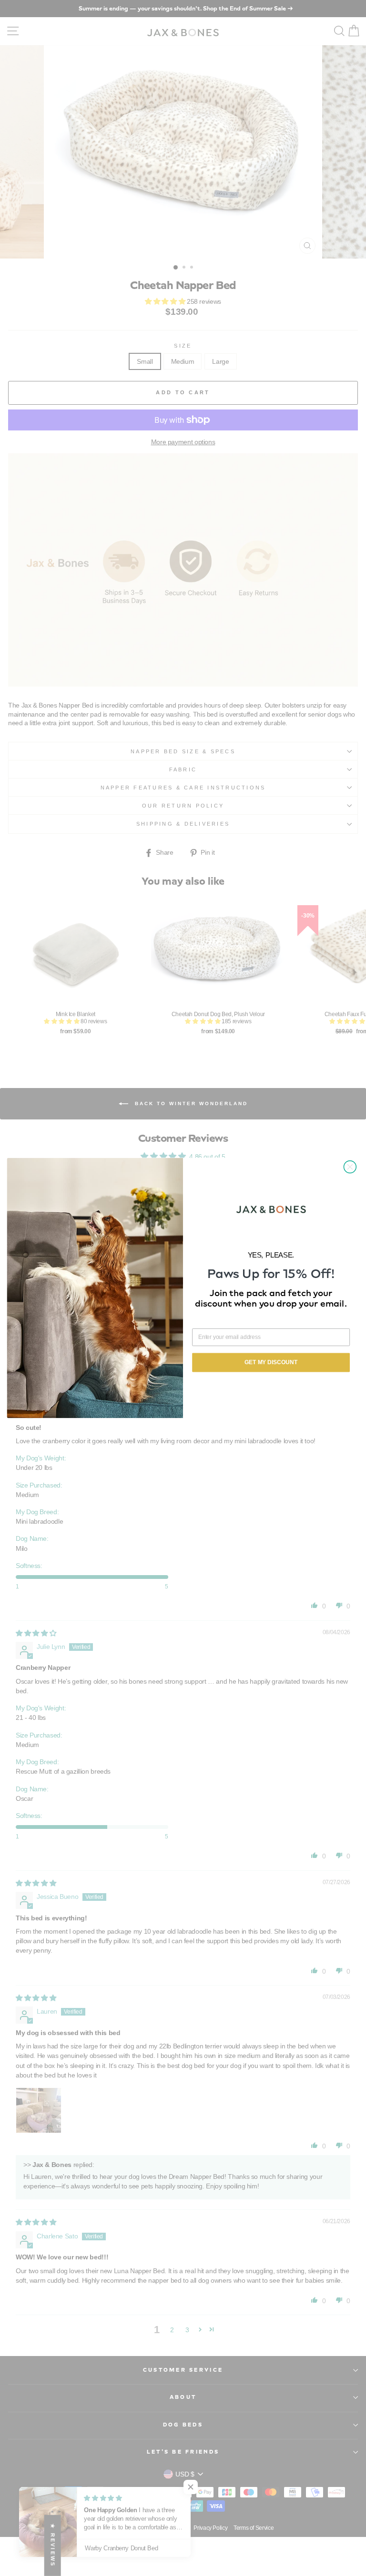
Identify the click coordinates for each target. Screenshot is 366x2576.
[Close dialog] (350, 1167)
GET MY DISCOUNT (271, 1363)
